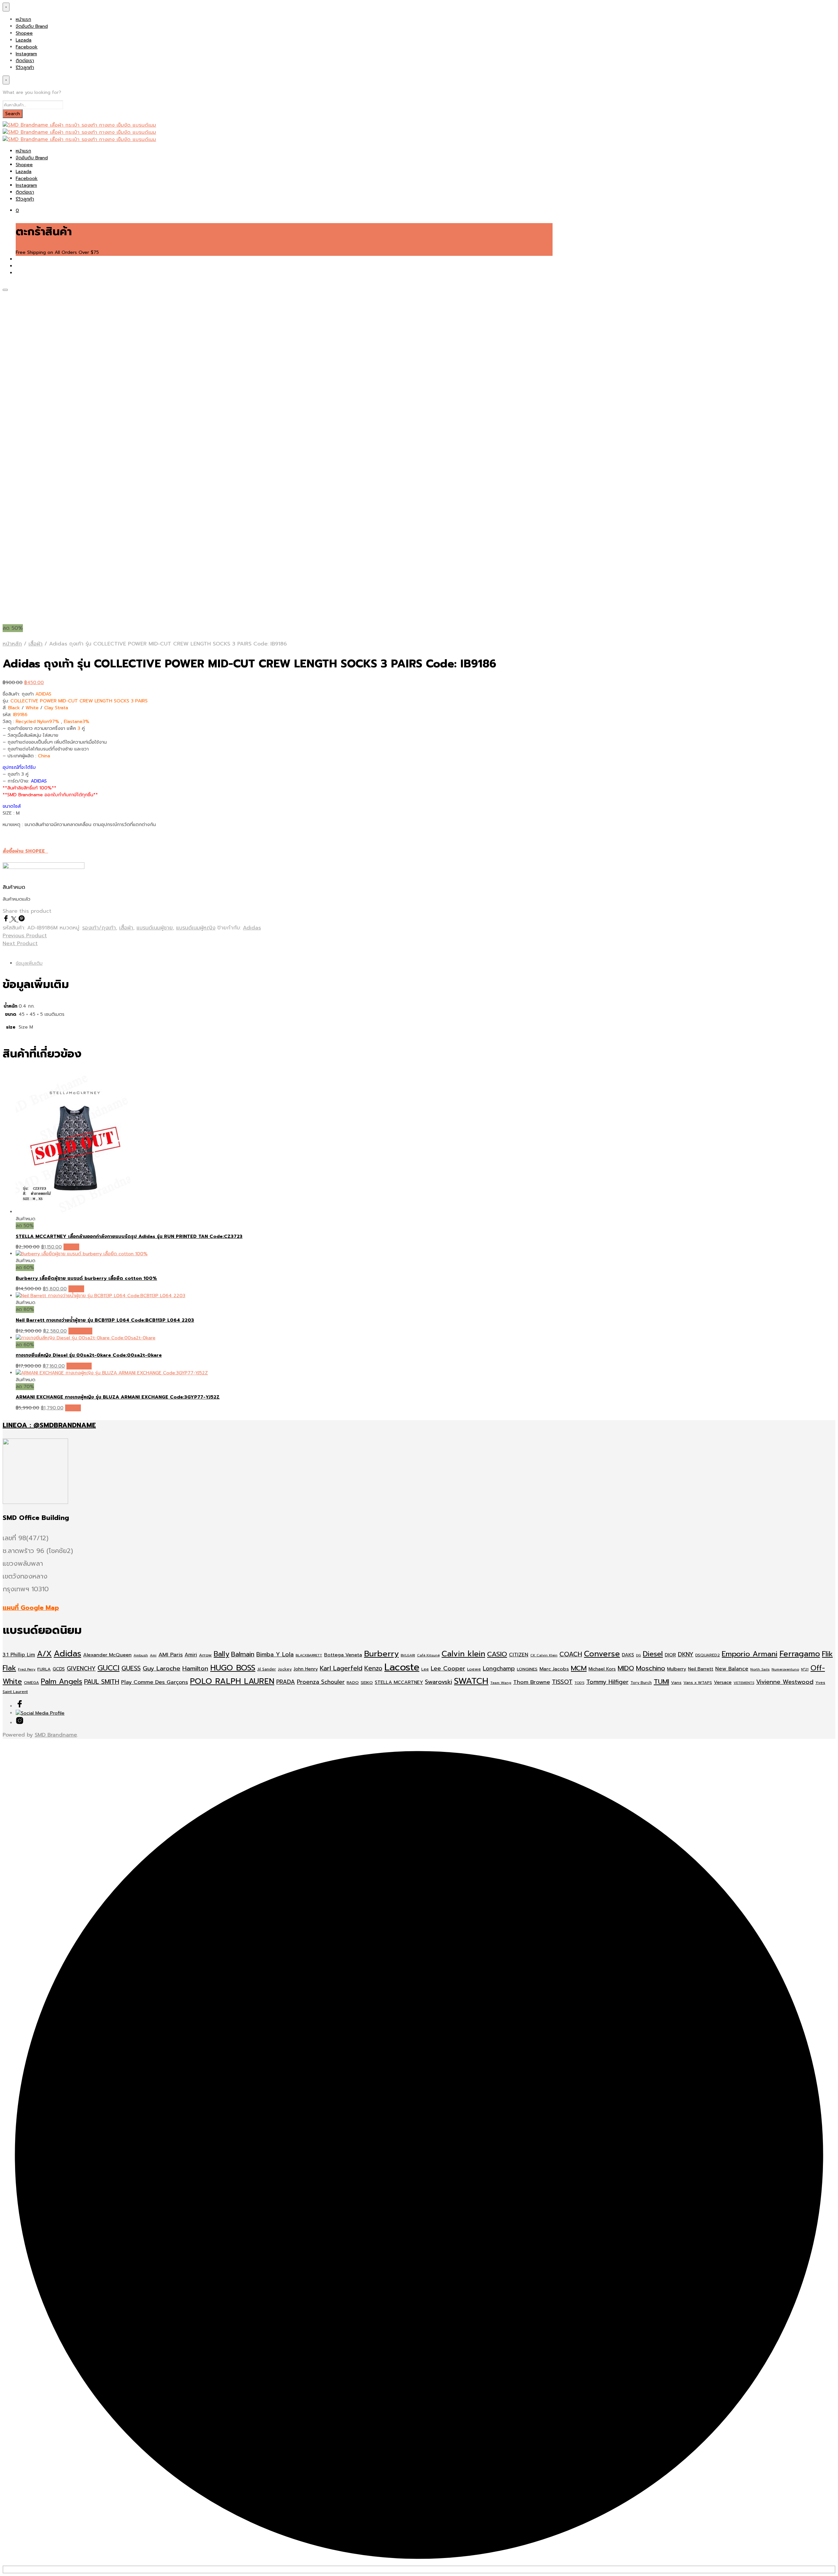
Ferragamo (800, 1654)
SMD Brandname (56, 1735)
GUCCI (109, 1668)
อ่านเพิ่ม (71, 1247)
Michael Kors (602, 1669)
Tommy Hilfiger (607, 1682)
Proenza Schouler (321, 1682)
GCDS (59, 1669)
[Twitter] (15, 920)
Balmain (243, 1654)
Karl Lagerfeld (341, 1668)
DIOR (670, 1655)
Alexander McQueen (107, 1655)
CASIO (497, 1654)
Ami (153, 1655)
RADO (353, 1682)
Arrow (205, 1655)
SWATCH (471, 1681)
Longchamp (499, 1668)
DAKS (628, 1655)
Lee (425, 1669)
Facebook (27, 47)
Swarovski (438, 1682)
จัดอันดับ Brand (32, 26)
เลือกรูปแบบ (80, 1331)
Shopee (24, 33)
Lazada (24, 40)
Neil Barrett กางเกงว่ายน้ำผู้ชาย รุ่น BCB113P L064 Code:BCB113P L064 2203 (105, 1320)
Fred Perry (27, 1669)
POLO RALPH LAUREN (232, 1681)
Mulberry (677, 1669)
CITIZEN (519, 1655)
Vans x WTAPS (698, 1683)
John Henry (306, 1669)
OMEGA (31, 1683)
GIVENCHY (81, 1668)
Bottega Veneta (343, 1655)
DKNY (686, 1654)
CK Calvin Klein (544, 1655)
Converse (602, 1654)
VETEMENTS (744, 1683)
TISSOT (562, 1682)
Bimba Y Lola (275, 1654)
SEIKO (367, 1682)
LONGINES (527, 1669)
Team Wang (501, 1683)
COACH (571, 1654)
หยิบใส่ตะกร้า (79, 1366)
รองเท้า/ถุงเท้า (99, 928)
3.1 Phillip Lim (19, 1655)
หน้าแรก (23, 19)
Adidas (252, 928)
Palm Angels (62, 1682)
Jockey (285, 1669)
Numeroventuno (785, 1669)
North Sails (760, 1669)
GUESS (131, 1668)
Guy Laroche (162, 1668)
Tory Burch (641, 1683)
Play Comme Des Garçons (155, 1682)
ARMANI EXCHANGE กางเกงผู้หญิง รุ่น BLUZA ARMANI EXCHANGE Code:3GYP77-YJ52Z (118, 1397)
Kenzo (373, 1668)
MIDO (626, 1668)
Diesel (653, 1654)
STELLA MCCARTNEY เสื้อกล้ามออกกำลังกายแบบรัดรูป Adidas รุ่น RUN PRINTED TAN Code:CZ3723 (129, 1236)
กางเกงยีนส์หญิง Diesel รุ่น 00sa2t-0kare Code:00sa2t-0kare (89, 1355)
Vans (676, 1682)
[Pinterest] (22, 920)
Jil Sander (267, 1669)
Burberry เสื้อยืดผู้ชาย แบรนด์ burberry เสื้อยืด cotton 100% (86, 1278)
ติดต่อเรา (25, 61)
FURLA (44, 1669)
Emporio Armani (750, 1654)
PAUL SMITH (102, 1682)
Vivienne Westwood (785, 1682)
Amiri (191, 1655)
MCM (579, 1668)
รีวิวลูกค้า (25, 68)
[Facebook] (7, 920)
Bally (221, 1654)
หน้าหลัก (12, 644)
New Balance (732, 1669)
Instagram (26, 54)
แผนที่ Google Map (31, 1608)
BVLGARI (408, 1655)
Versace (723, 1682)
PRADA (286, 1682)
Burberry (381, 1654)
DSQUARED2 (708, 1655)
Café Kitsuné (428, 1655)
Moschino (651, 1668)
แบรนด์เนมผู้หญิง (196, 928)
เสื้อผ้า (36, 644)
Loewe (474, 1669)
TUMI (661, 1682)
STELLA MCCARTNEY (399, 1682)
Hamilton (195, 1668)
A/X (44, 1654)
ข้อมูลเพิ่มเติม (29, 963)
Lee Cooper (448, 1668)
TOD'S (579, 1683)
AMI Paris (171, 1655)
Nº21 (805, 1669)
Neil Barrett (701, 1669)
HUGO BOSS (233, 1668)
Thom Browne (532, 1682)
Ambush (141, 1655)
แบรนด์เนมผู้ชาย (155, 928)
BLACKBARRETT (309, 1655)
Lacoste (402, 1667)
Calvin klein (463, 1654)
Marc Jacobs (554, 1669)
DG (638, 1655)
